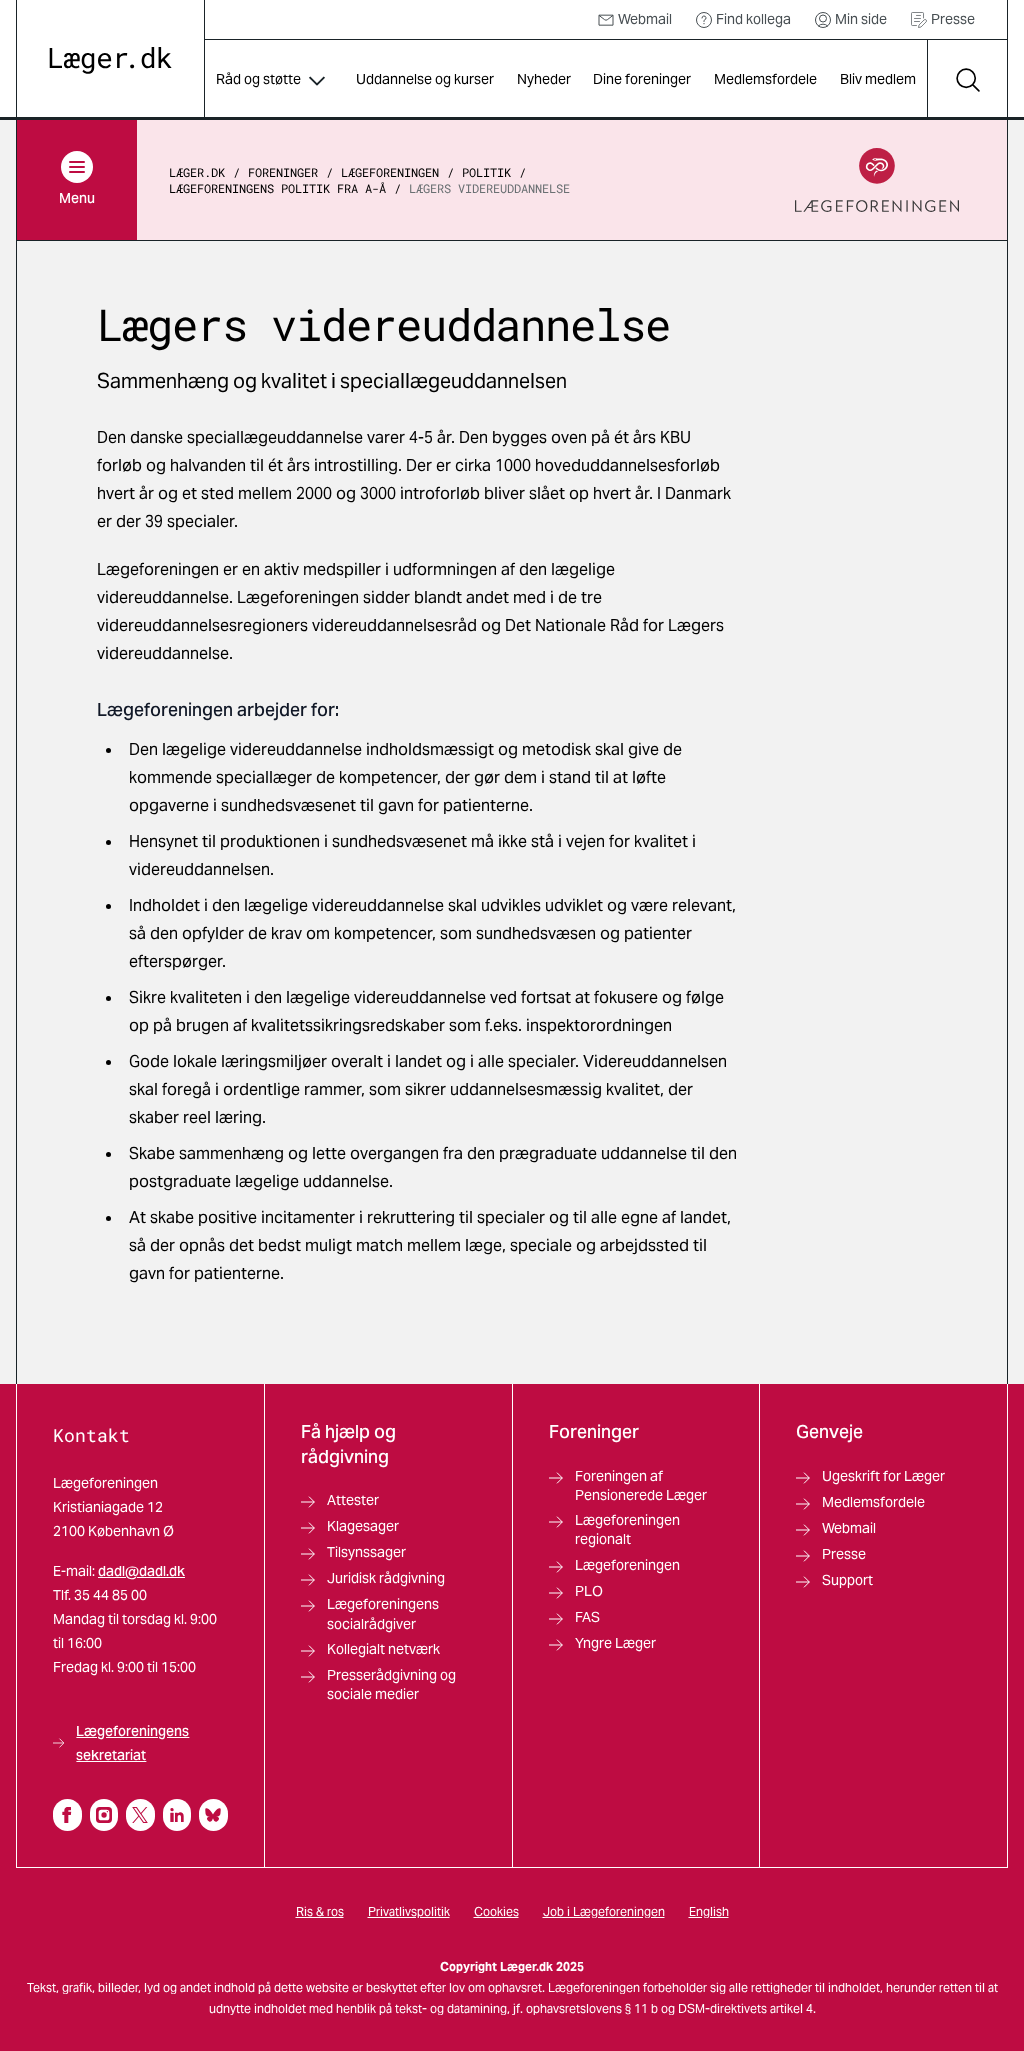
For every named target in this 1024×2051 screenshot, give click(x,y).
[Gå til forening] (877, 180)
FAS (587, 1617)
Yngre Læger (615, 1643)
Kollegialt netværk (383, 1649)
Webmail (645, 19)
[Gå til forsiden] (110, 60)
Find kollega (753, 19)
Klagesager (363, 1526)
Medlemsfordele (765, 79)
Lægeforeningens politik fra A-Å (277, 188)
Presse (953, 19)
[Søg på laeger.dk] (967, 80)
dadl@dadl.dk (141, 1571)
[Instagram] (104, 1815)
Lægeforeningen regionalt (627, 1529)
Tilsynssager (366, 1552)
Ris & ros (320, 1911)
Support (847, 1580)
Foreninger (283, 172)
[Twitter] (140, 1815)
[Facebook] (67, 1815)
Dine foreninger (642, 79)
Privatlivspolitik (409, 1911)
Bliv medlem (878, 79)
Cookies (496, 1911)
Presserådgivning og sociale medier (391, 1684)
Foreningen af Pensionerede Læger (641, 1485)
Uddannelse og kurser (425, 79)
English (709, 1911)
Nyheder (544, 79)
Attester (353, 1500)
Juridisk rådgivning (386, 1578)
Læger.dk (197, 172)
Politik (486, 172)
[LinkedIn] (177, 1815)
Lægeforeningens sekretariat (132, 1743)
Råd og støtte (258, 79)
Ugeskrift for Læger (883, 1476)
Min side (861, 19)
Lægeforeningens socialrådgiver (383, 1613)
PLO (589, 1591)
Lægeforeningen (390, 172)
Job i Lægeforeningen (604, 1911)
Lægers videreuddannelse (489, 188)
